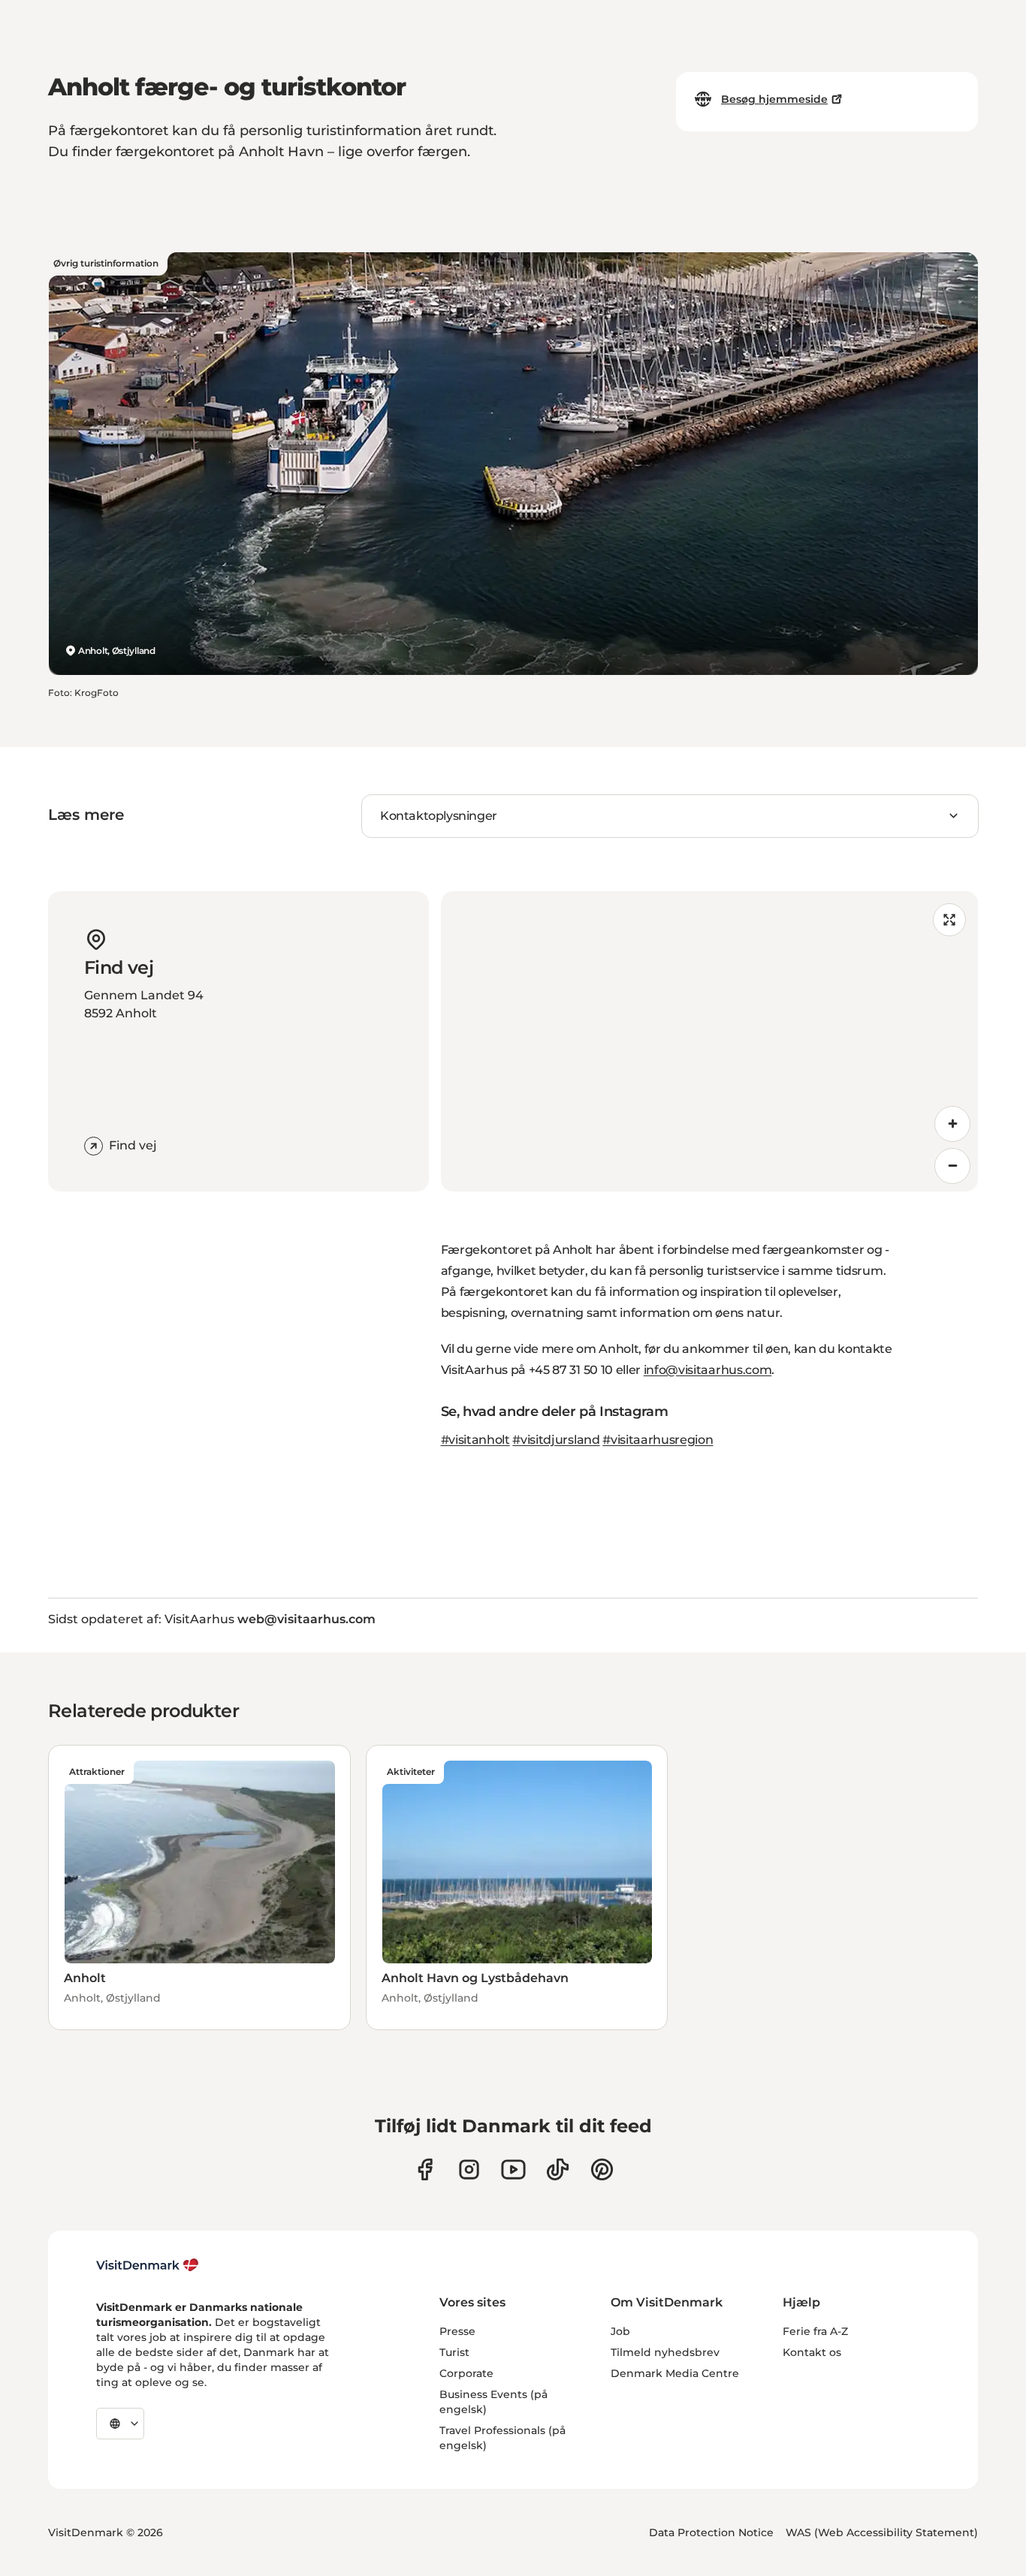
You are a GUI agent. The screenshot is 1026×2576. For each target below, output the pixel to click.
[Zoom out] (952, 1166)
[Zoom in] (952, 1124)
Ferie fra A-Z (815, 2331)
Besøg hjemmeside (774, 99)
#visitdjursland (556, 1440)
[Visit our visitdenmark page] (513, 2169)
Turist (454, 2352)
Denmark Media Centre (675, 2373)
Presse (457, 2331)
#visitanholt (475, 1440)
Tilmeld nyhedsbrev (665, 2352)
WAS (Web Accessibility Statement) (882, 2532)
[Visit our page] (469, 2169)
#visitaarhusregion (658, 1440)
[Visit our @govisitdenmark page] (558, 2169)
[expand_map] (949, 920)
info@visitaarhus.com (708, 1370)
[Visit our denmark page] (425, 2169)
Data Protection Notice (711, 2532)
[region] (710, 1041)
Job (620, 2331)
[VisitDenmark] (148, 2265)
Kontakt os (812, 2352)
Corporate (466, 2373)
